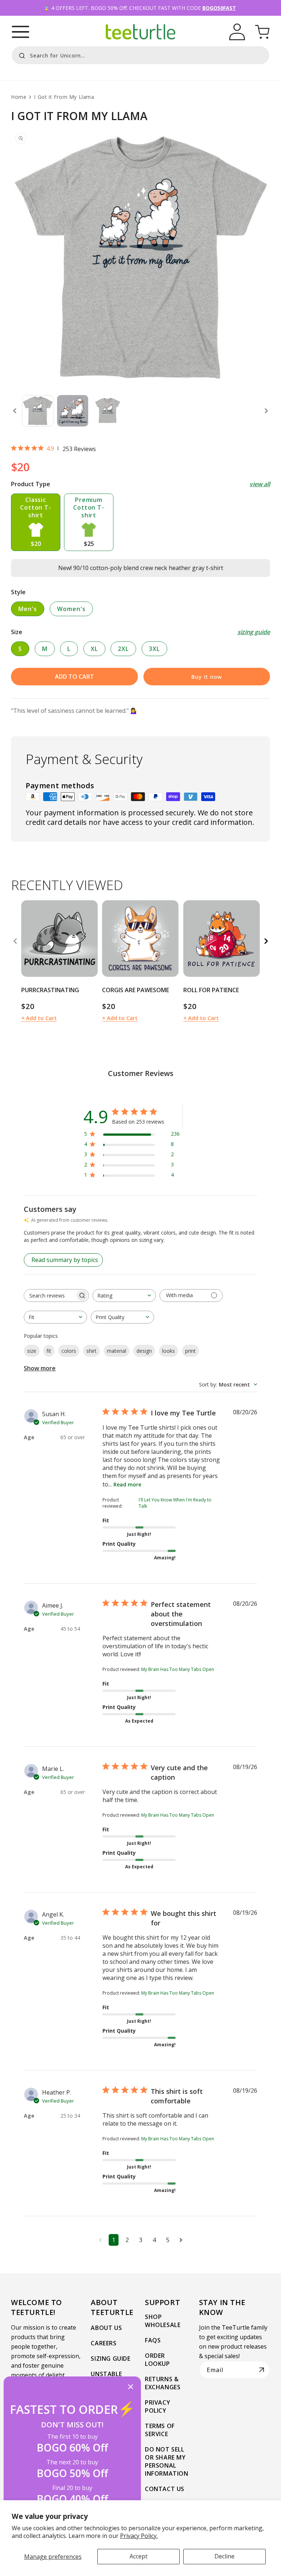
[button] (20, 32)
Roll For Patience (211, 990)
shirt (91, 1351)
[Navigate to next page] (181, 2240)
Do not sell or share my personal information (167, 2461)
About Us (106, 2328)
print (190, 1351)
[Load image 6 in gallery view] (73, 411)
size (32, 1351)
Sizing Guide (110, 2359)
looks (168, 1351)
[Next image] (90, 938)
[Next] (266, 941)
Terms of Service (160, 2430)
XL (94, 649)
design (144, 1351)
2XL (123, 649)
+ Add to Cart (39, 1018)
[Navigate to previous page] (100, 2240)
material (117, 1351)
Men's (28, 609)
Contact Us (165, 2489)
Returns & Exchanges (163, 2383)
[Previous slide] (15, 411)
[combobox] (140, 55)
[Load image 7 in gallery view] (108, 411)
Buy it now (207, 677)
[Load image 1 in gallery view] (38, 411)
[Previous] (15, 941)
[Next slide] (266, 411)
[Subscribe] (262, 2370)
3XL (154, 649)
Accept (138, 2556)
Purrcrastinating (50, 990)
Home (19, 97)
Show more (40, 1368)
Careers (104, 2343)
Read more (127, 1484)
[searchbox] (50, 1296)
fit (49, 1351)
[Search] (20, 55)
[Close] (131, 2387)
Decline (224, 2556)
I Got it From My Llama (64, 97)
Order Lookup (158, 2360)
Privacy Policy (158, 2406)
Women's (71, 609)
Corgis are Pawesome (136, 990)
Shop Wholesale (163, 2321)
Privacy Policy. (139, 2536)
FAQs (153, 2340)
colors (69, 1351)
